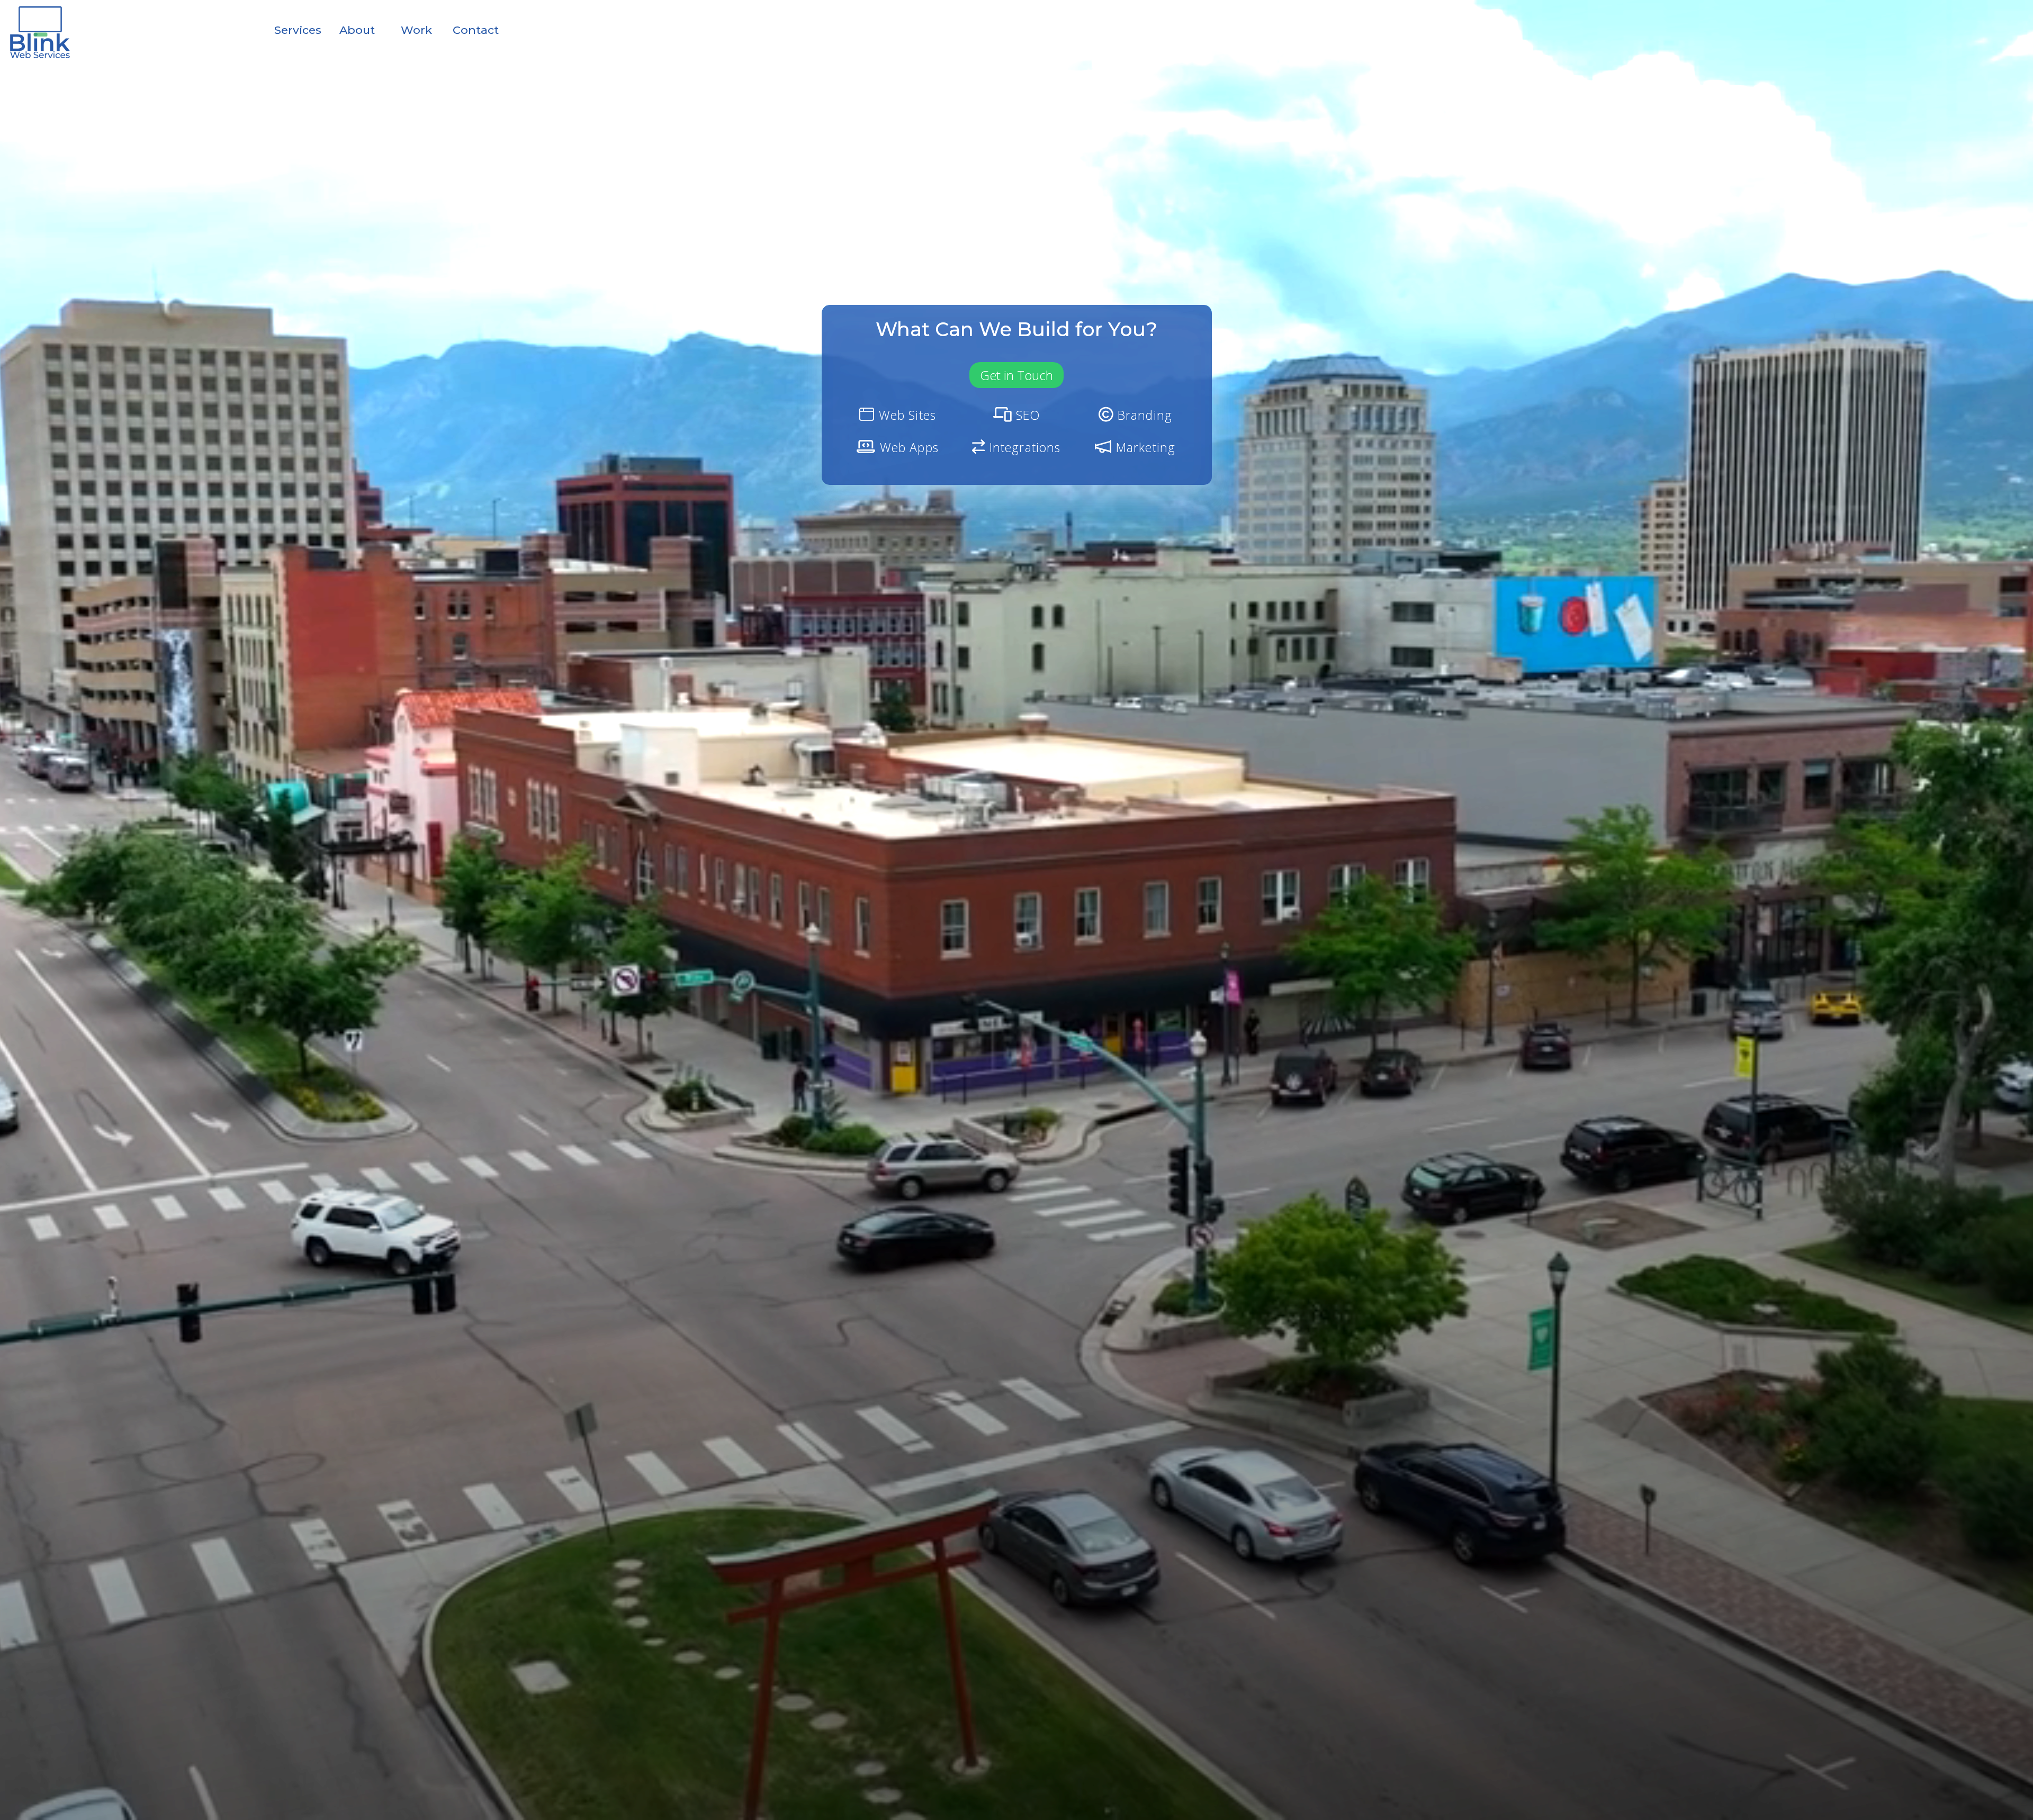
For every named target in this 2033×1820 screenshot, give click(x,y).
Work (416, 30)
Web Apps (907, 447)
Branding (1143, 415)
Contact (476, 30)
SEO (1026, 415)
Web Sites (905, 415)
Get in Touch (1016, 375)
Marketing (1144, 447)
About (357, 30)
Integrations (1023, 447)
